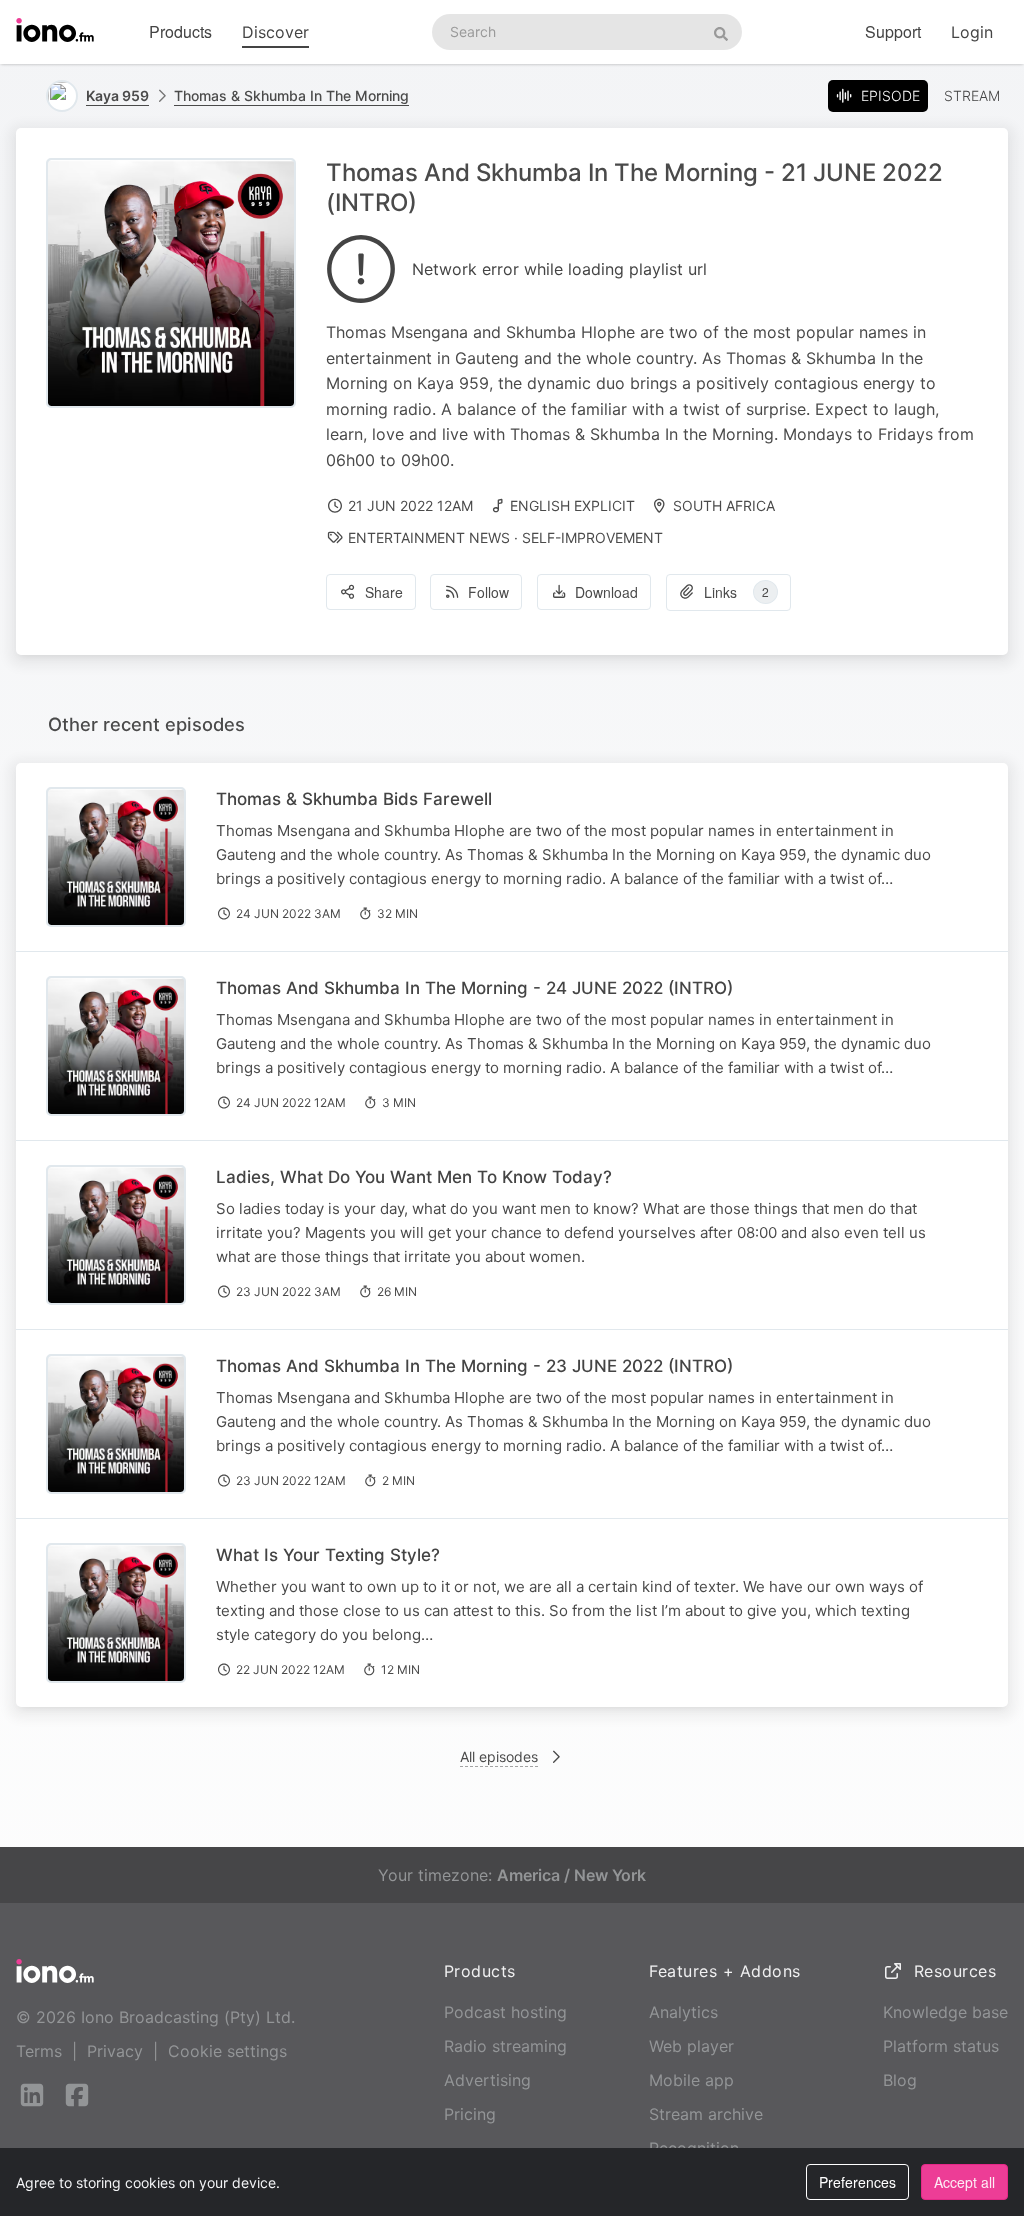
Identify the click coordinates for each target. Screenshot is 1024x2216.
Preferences (857, 2182)
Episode (890, 95)
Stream (972, 95)
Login (972, 32)
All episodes (499, 1756)
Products (180, 31)
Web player (691, 2046)
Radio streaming (505, 2046)
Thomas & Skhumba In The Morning (291, 95)
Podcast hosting (505, 2012)
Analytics (683, 2012)
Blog (900, 2080)
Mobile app (691, 2080)
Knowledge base (945, 2012)
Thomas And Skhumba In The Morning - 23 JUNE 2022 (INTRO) (474, 1366)
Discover (275, 32)
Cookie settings (227, 2051)
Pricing (470, 2114)
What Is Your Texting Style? (328, 1555)
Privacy (115, 2051)
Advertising (487, 2080)
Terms (39, 2051)
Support (893, 31)
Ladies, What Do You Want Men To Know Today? (414, 1177)
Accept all (964, 2182)
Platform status (941, 2046)
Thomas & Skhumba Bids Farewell (354, 799)
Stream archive (706, 2114)
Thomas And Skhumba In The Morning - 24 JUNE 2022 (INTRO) (474, 988)
